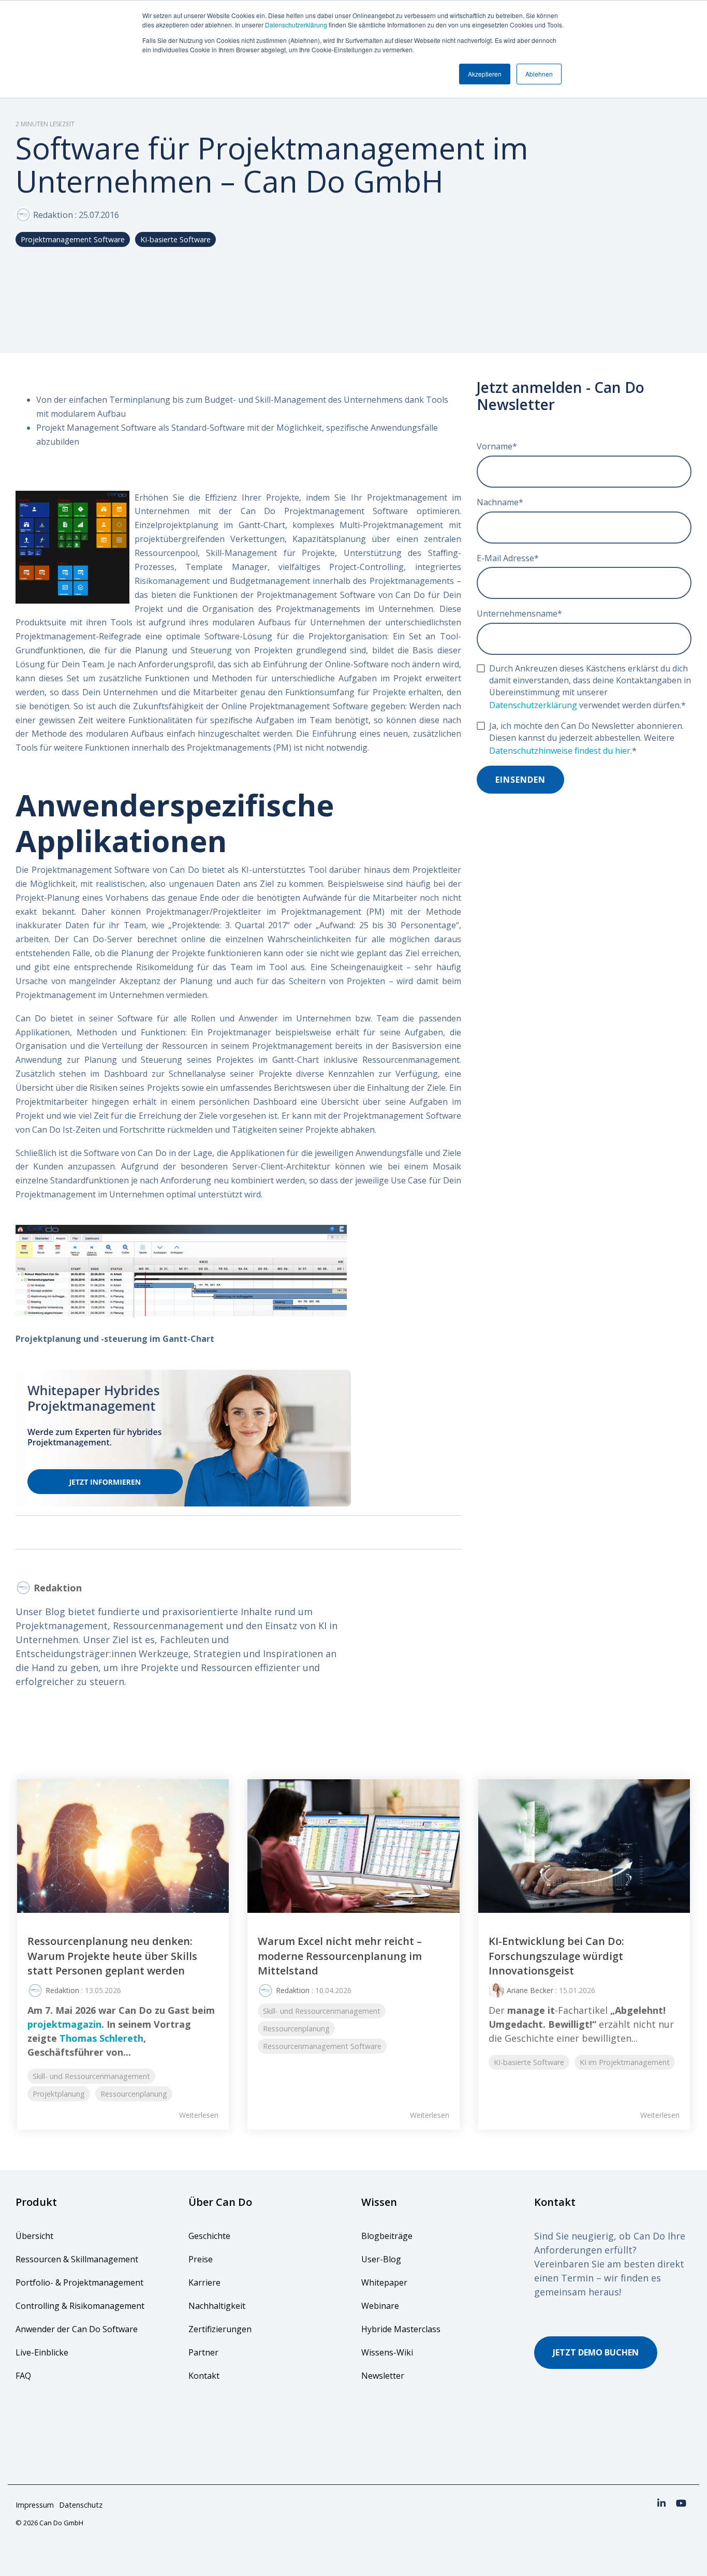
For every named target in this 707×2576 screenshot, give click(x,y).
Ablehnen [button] (539, 74)
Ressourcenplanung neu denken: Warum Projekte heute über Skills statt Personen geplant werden (112, 1956)
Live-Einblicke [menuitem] (42, 2352)
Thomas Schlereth (101, 2038)
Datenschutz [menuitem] (81, 2505)
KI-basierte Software (175, 239)
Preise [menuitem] (201, 2259)
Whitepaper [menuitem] (384, 2282)
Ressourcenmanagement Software (322, 2046)
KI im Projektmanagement (625, 2062)
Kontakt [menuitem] (204, 2376)
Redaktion (53, 215)
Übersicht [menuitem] (34, 2236)
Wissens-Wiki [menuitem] (387, 2352)
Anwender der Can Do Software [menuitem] (77, 2329)
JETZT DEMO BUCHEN (596, 2352)
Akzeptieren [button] (485, 74)
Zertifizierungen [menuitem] (221, 2329)
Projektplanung (59, 2094)
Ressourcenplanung (134, 2094)
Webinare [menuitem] (380, 2306)
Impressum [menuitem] (35, 2505)
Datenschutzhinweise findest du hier (560, 751)
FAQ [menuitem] (23, 2376)
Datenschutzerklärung (296, 25)
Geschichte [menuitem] (209, 2236)
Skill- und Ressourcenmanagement (91, 2076)
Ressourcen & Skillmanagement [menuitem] (77, 2259)
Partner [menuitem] (203, 2352)
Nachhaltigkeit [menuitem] (217, 2306)
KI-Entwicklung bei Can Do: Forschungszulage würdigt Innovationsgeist (556, 1956)
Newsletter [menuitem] (383, 2376)
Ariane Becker (530, 1990)
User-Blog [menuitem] (381, 2259)
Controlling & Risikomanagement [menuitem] (80, 2306)
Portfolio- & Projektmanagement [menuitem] (79, 2282)
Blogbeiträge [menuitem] (387, 2236)
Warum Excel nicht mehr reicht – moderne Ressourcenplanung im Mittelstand (340, 1956)
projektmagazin (64, 2024)
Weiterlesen (199, 2115)
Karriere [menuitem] (204, 2282)
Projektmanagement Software (73, 239)
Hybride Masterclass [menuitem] (401, 2329)
